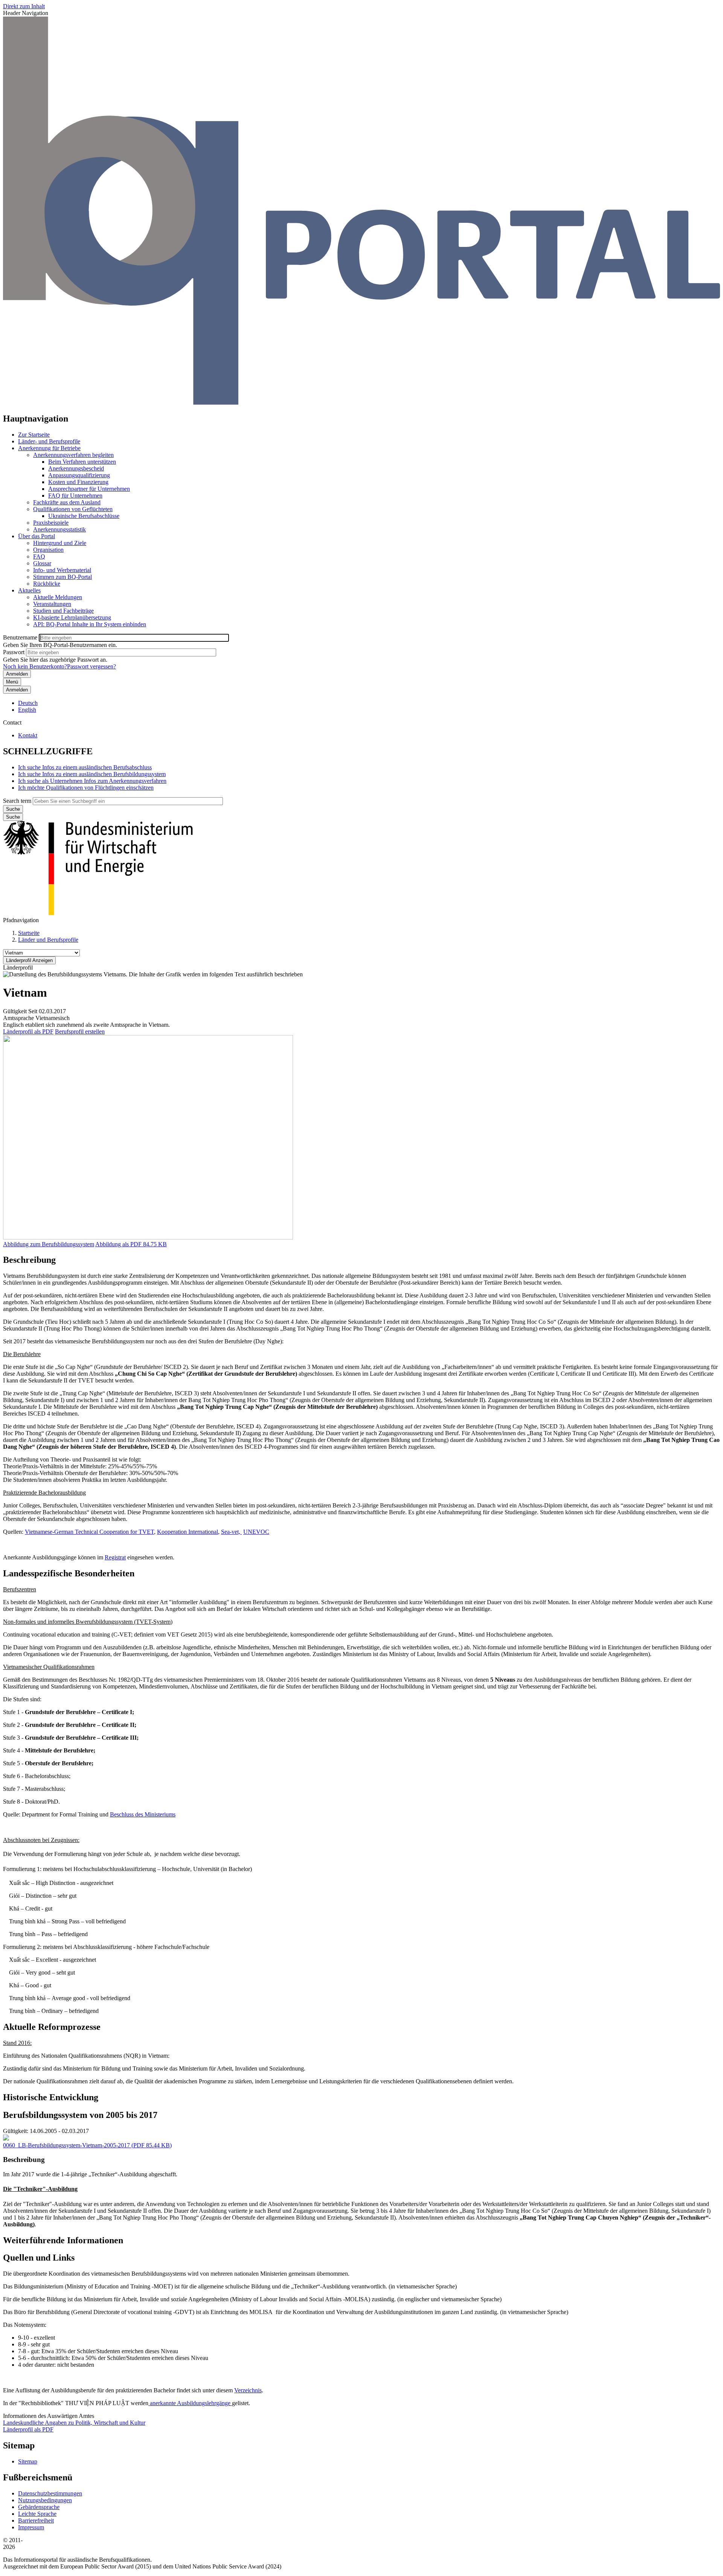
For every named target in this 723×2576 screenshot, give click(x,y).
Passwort (14, 652)
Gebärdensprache (39, 2507)
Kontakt (28, 735)
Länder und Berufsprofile (48, 940)
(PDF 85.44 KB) (87, 2145)
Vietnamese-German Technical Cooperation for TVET (89, 1532)
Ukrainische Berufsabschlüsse (84, 516)
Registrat (115, 1557)
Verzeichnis (248, 2390)
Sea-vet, (231, 1532)
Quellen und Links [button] (39, 2258)
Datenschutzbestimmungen (50, 2493)
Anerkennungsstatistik (59, 529)
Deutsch (28, 703)
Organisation (48, 550)
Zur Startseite (34, 435)
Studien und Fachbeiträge (63, 611)
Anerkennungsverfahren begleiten (73, 455)
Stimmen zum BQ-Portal (63, 577)
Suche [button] (13, 817)
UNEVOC (256, 1532)
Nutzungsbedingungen (45, 2500)
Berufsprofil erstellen (80, 1031)
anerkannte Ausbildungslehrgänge (190, 2403)
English (27, 710)
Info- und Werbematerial (62, 570)
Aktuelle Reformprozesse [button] (52, 2027)
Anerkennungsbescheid (76, 468)
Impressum (31, 2527)
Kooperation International (188, 1532)
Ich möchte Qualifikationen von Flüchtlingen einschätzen (86, 788)
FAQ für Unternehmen (75, 496)
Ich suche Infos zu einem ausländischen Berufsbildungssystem (92, 774)
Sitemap (28, 2461)
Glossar (42, 563)
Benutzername (20, 637)
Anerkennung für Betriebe (49, 448)
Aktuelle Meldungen (58, 597)
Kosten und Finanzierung (78, 482)
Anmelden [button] (17, 690)
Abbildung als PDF (118, 1244)
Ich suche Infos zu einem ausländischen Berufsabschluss (85, 767)
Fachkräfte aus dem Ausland (67, 502)
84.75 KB (131, 1244)
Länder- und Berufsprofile (49, 441)
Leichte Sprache (37, 2514)
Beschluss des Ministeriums (143, 1814)
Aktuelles (29, 590)
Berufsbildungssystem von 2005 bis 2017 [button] (80, 2115)
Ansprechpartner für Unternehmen (89, 489)
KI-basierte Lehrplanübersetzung (72, 617)
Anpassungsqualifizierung (79, 475)
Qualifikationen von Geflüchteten (73, 509)
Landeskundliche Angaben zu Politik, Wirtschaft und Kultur (74, 2423)
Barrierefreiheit (36, 2520)
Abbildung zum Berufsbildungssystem (49, 1244)
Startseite (29, 933)
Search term (17, 801)
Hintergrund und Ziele (60, 543)
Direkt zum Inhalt (24, 6)
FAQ (39, 556)
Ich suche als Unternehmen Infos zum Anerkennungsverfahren (92, 781)
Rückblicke (47, 584)
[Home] (361, 403)
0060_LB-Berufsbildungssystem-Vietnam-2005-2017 (66, 2145)
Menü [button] (12, 682)
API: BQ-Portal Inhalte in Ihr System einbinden (90, 624)
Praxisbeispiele (51, 523)
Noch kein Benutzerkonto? (35, 666)
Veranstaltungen (52, 604)
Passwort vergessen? (92, 666)
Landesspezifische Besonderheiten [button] (69, 1573)
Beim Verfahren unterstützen (82, 462)
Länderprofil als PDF (28, 1031)
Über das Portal (37, 536)
